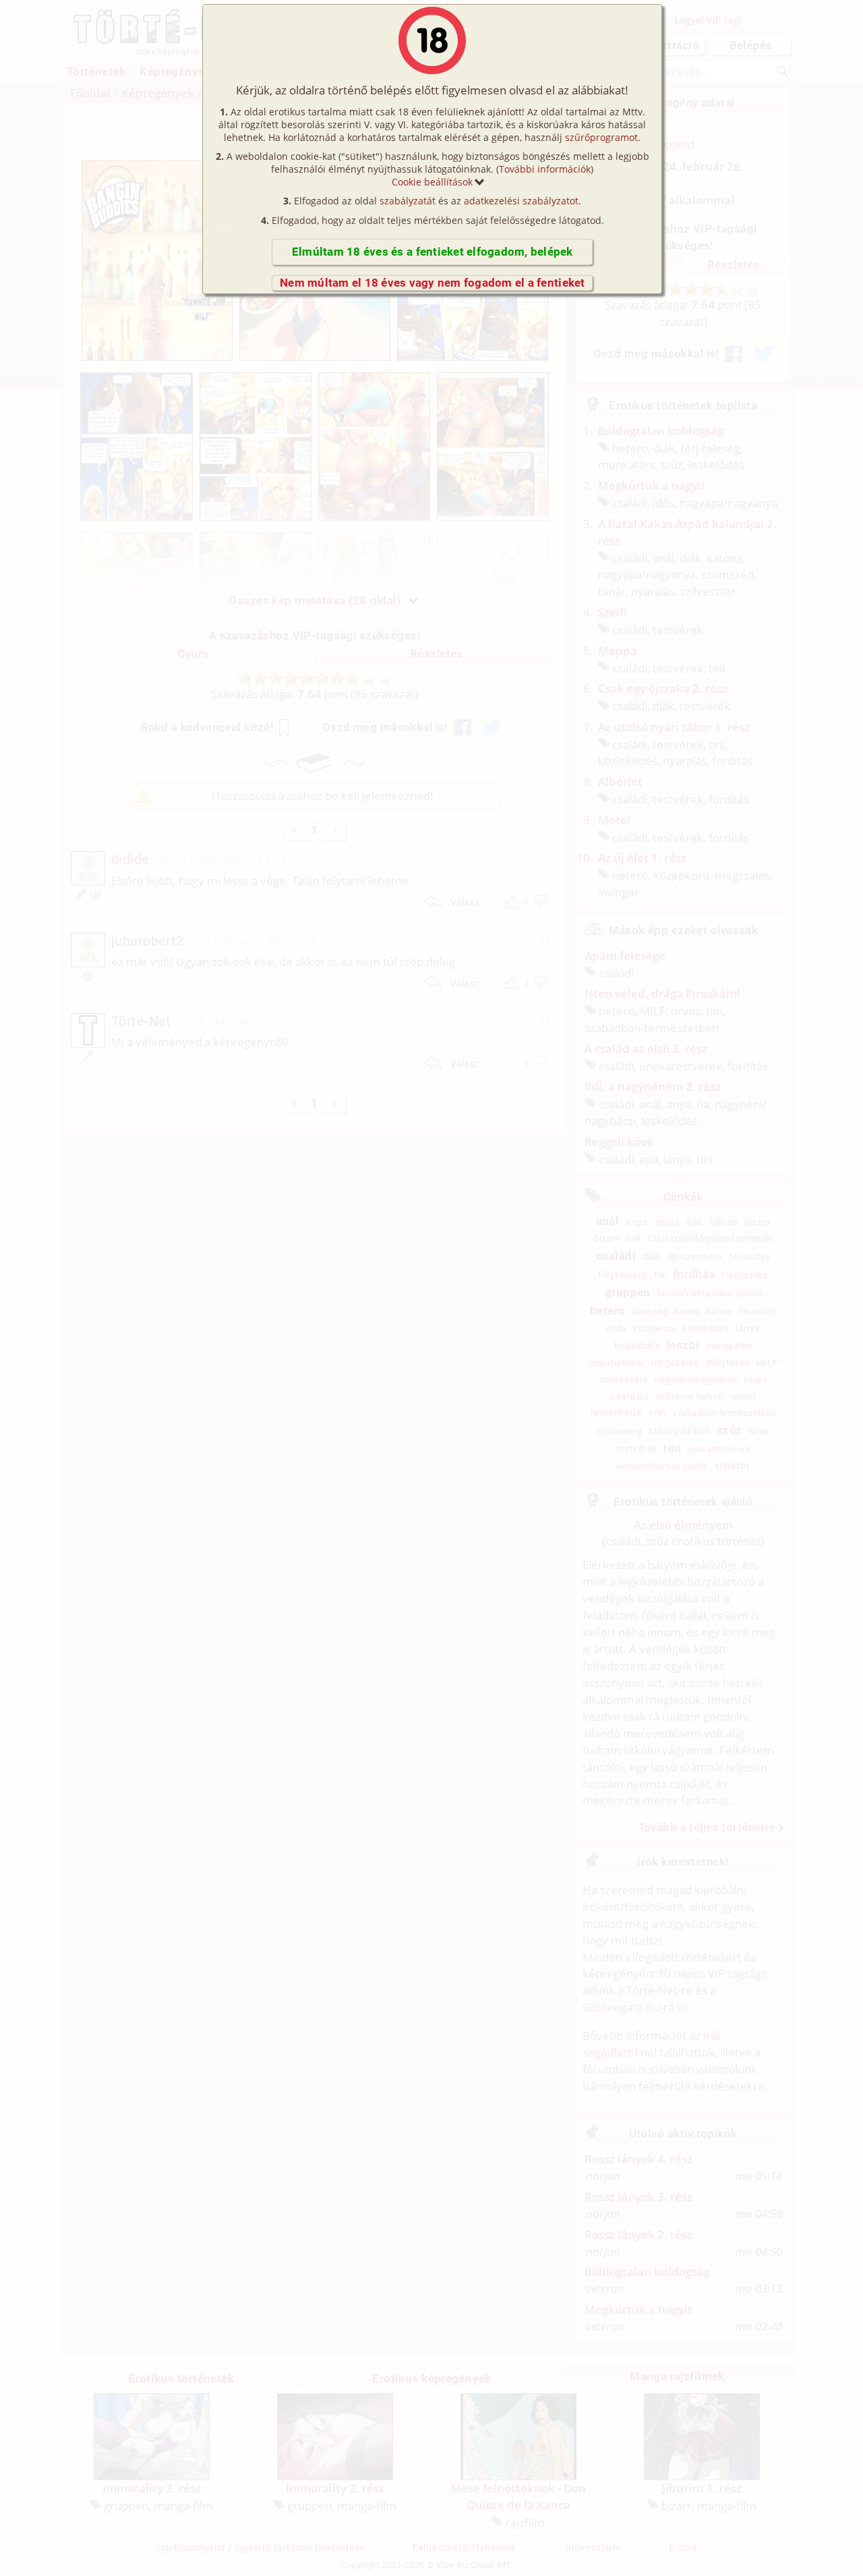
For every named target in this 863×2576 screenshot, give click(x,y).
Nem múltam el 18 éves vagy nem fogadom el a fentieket (433, 283)
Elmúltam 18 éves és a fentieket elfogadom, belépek (433, 252)
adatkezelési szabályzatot (521, 201)
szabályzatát (408, 201)
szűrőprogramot (601, 137)
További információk (545, 169)
